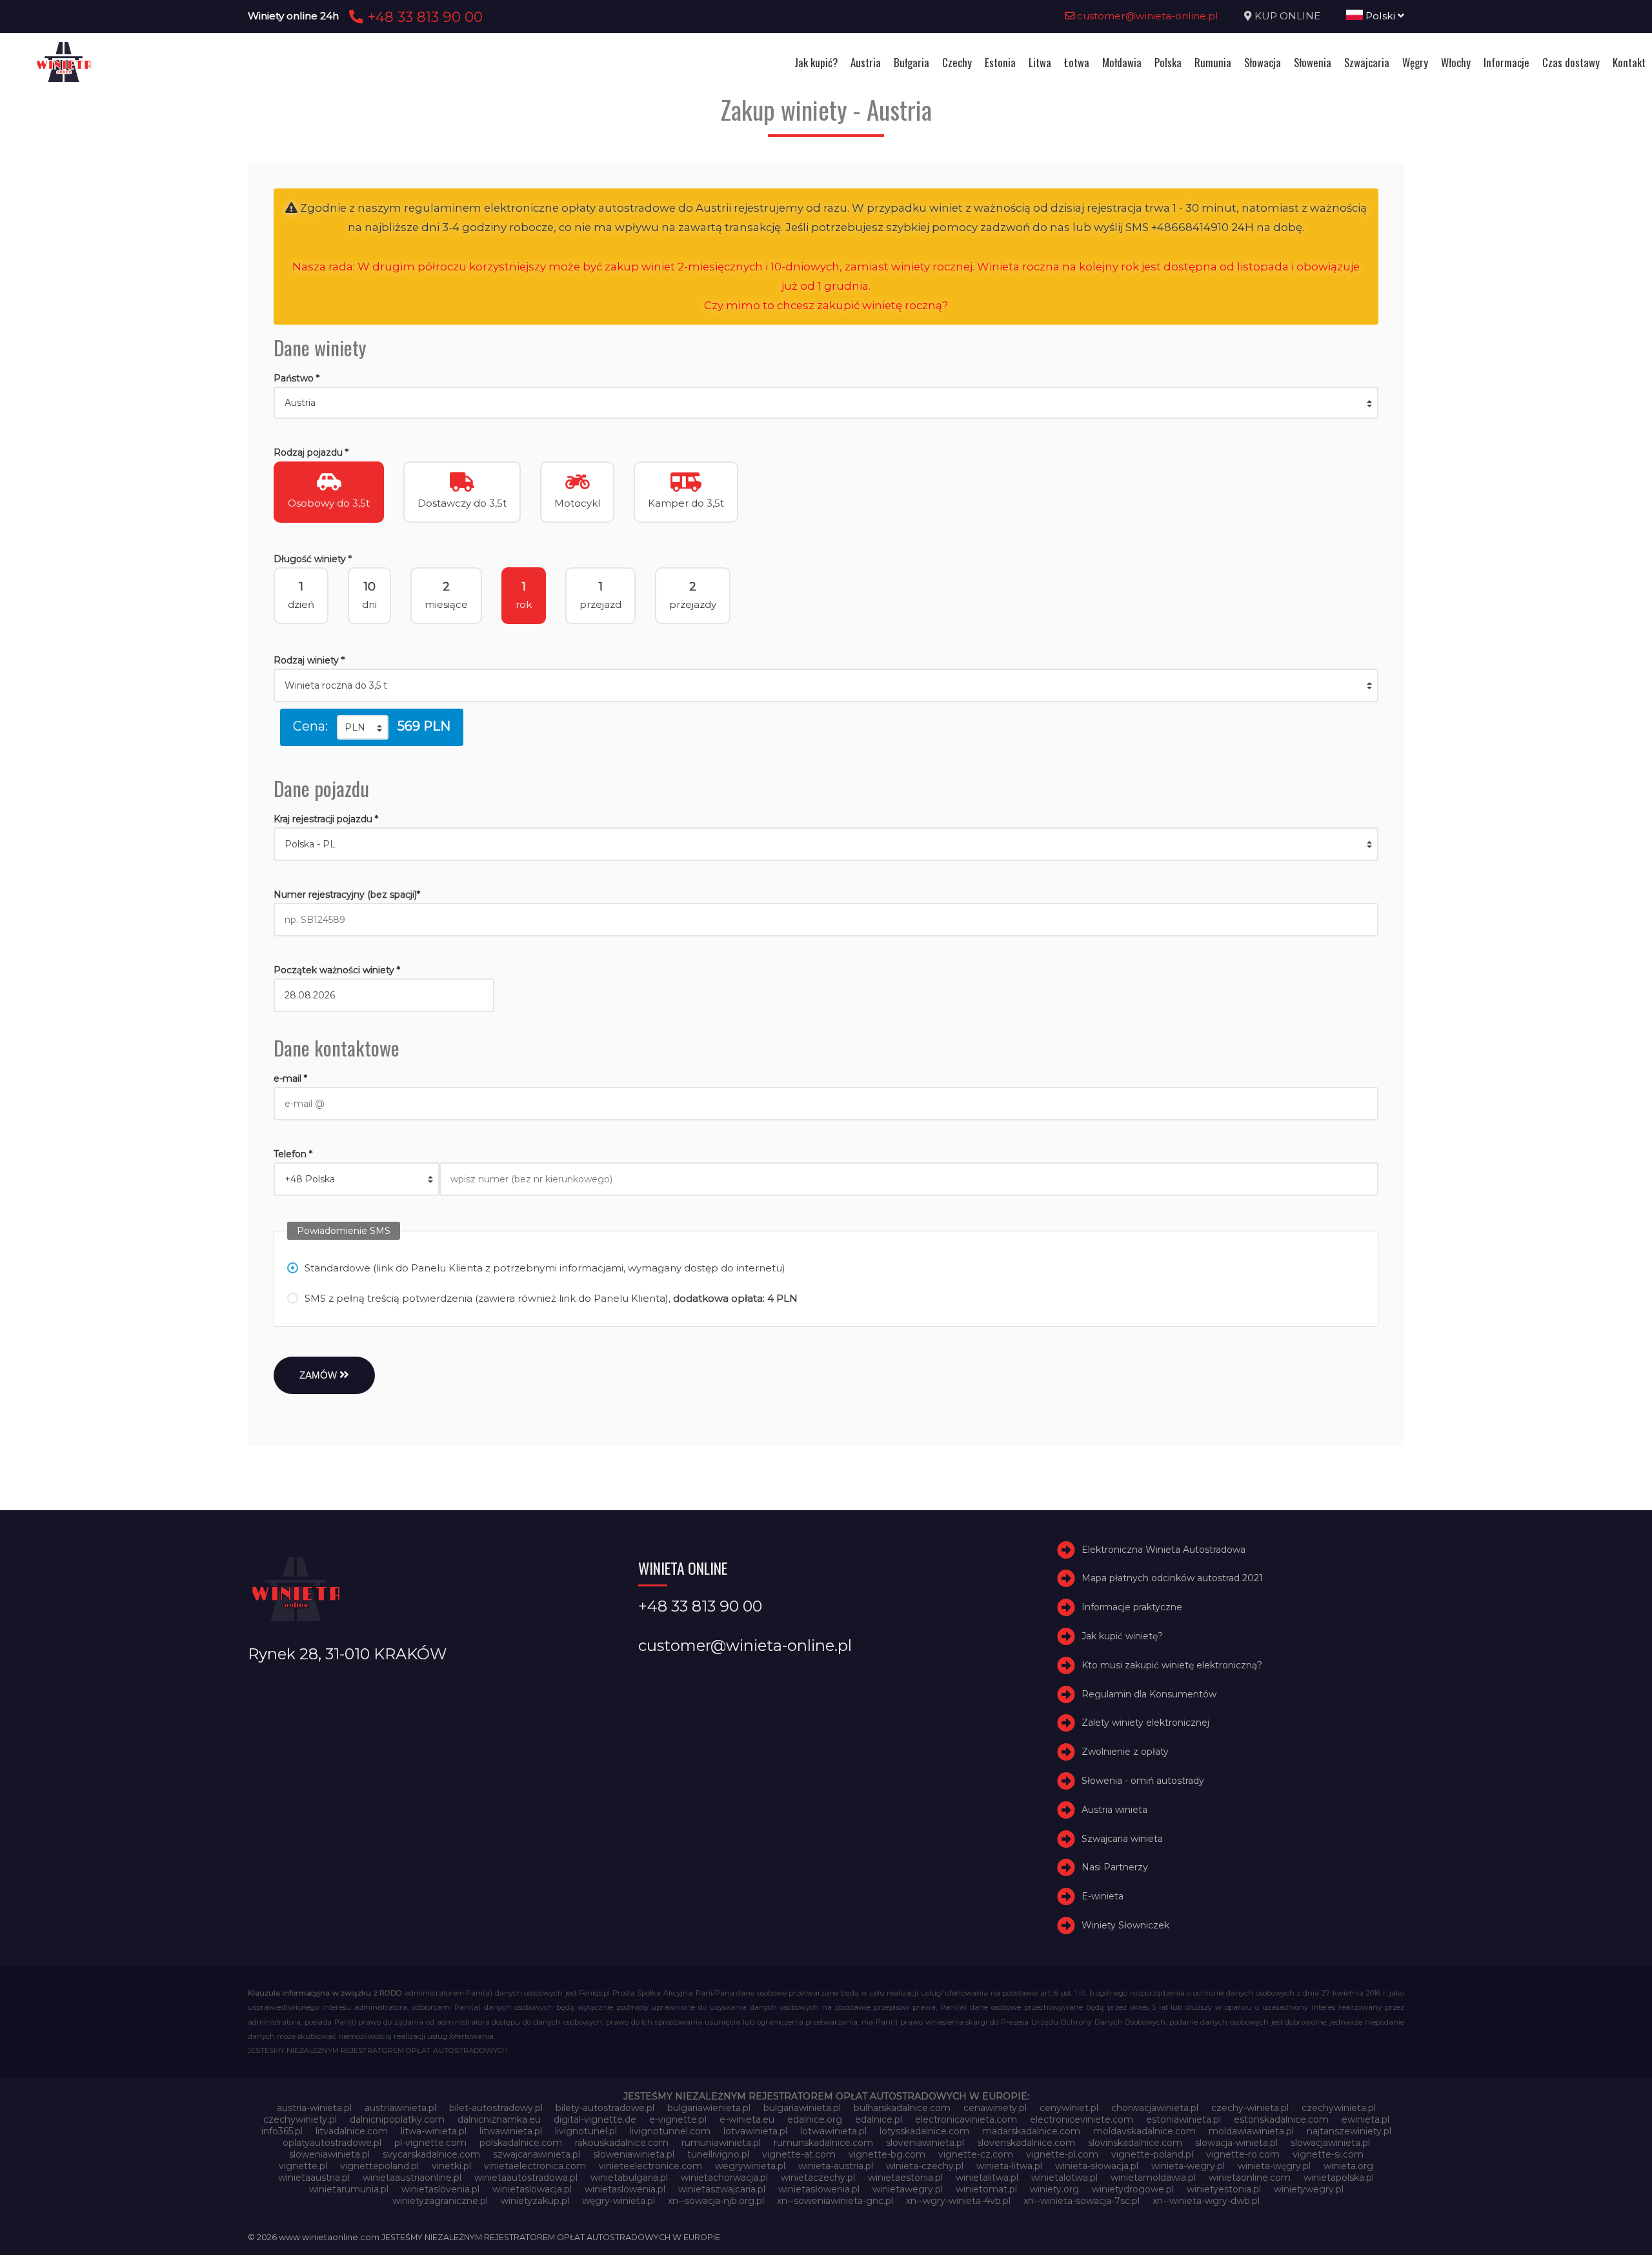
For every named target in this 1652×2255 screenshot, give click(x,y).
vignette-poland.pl (1152, 2154)
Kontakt (1629, 62)
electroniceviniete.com (1082, 2119)
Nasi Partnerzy (1115, 1868)
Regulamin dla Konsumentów (1149, 1694)
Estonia (1000, 62)
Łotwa (1077, 62)
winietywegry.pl (1309, 2189)
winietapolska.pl (1339, 2178)
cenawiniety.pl (995, 2108)
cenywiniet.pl (1069, 2108)
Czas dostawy (1571, 62)
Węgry (1415, 62)
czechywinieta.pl (1339, 2108)
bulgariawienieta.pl (709, 2108)
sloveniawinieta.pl (925, 2143)
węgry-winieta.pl (619, 2201)
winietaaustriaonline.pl (412, 2178)
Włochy (1456, 62)
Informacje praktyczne (1132, 1607)
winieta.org (1348, 2166)
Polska (1168, 62)
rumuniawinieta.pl (721, 2143)
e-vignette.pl (678, 2119)
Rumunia (1213, 62)
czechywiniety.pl (300, 2119)
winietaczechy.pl (818, 2178)
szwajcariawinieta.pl (537, 2154)
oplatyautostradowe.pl (332, 2143)
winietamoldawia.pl (1153, 2178)
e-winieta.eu (747, 2119)
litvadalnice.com (352, 2131)
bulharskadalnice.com (902, 2108)
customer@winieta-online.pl (1146, 16)
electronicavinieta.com (966, 2119)
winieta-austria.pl (836, 2166)
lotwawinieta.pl (833, 2131)
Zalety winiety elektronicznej (1145, 1723)
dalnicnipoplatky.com (397, 2119)
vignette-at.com (799, 2154)
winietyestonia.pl (1224, 2189)
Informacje (1506, 62)
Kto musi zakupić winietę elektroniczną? (1172, 1665)
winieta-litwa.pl (1009, 2166)
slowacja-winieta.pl (1236, 2143)
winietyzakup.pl (535, 2201)
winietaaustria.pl (314, 2178)
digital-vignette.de (595, 2119)
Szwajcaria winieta (1122, 1839)
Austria (866, 62)
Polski (1380, 16)
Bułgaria (912, 62)
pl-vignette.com (430, 2143)
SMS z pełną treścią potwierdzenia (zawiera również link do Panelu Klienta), (551, 1298)
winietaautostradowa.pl (526, 2178)
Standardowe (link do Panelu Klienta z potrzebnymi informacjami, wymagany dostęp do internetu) (545, 1268)
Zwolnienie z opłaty (1125, 1752)
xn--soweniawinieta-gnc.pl (835, 2201)
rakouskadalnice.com (622, 2143)
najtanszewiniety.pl (1349, 2131)
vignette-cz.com (976, 2154)
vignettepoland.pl (379, 2166)
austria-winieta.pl (314, 2108)
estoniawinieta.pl (1184, 2119)
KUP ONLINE (1287, 16)
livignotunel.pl (586, 2131)
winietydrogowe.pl (1133, 2189)
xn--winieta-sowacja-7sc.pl (1082, 2201)
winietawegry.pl (908, 2189)
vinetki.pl (451, 2166)
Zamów (319, 1375)
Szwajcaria (1367, 62)
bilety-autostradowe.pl (605, 2108)
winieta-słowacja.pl (1097, 2166)
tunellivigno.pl (718, 2154)
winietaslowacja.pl (532, 2189)
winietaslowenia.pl (625, 2189)
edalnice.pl (879, 2119)
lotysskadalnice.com (924, 2131)
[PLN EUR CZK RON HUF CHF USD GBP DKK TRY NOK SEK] (363, 727)
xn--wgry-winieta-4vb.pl (958, 2201)
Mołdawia (1122, 62)
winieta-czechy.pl (925, 2166)
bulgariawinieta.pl (802, 2108)
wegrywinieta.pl (750, 2166)
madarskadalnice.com (1031, 2131)
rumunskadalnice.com (823, 2143)
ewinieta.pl (1365, 2119)
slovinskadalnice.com (1135, 2143)
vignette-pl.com (1062, 2154)
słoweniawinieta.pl (634, 2154)
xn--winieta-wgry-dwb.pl (1206, 2201)
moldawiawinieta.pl (1251, 2131)
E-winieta (1103, 1896)
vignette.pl (303, 2166)
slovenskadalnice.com (1026, 2143)
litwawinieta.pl (511, 2131)
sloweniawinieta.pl (329, 2154)
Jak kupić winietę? (1122, 1636)
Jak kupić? (816, 62)
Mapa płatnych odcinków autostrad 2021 (1172, 1579)
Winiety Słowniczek (1125, 1925)
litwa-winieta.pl (434, 2131)
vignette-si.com (1328, 2154)
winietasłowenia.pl (819, 2189)
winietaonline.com (1250, 2178)
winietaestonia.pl (905, 2178)
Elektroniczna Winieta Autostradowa (1163, 1550)
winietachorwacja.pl (724, 2178)
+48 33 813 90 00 (423, 17)
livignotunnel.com (670, 2131)
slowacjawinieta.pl (1330, 2143)
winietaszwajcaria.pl (722, 2189)
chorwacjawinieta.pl (1155, 2108)
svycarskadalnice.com (431, 2154)
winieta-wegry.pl (1188, 2166)
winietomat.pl (986, 2189)
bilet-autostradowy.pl (496, 2108)
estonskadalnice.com (1281, 2119)
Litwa (1040, 62)
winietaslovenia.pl (440, 2189)
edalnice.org (815, 2119)
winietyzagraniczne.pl (440, 2201)
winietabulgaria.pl (629, 2178)
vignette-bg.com (887, 2154)
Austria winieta (1114, 1810)
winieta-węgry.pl (1274, 2166)
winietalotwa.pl (1064, 2178)
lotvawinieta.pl (755, 2131)
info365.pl (282, 2131)
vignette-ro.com (1243, 2154)
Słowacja (1263, 62)
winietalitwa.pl (987, 2178)
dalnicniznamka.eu (499, 2119)
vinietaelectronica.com (535, 2166)
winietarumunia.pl (349, 2189)
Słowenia (1313, 62)
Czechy (957, 62)
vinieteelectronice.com (650, 2166)
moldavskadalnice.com (1144, 2131)
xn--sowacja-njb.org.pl (716, 2201)
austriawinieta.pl (400, 2108)
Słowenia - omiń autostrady (1143, 1781)
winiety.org (1054, 2189)
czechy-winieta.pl (1250, 2108)
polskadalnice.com (521, 2143)
